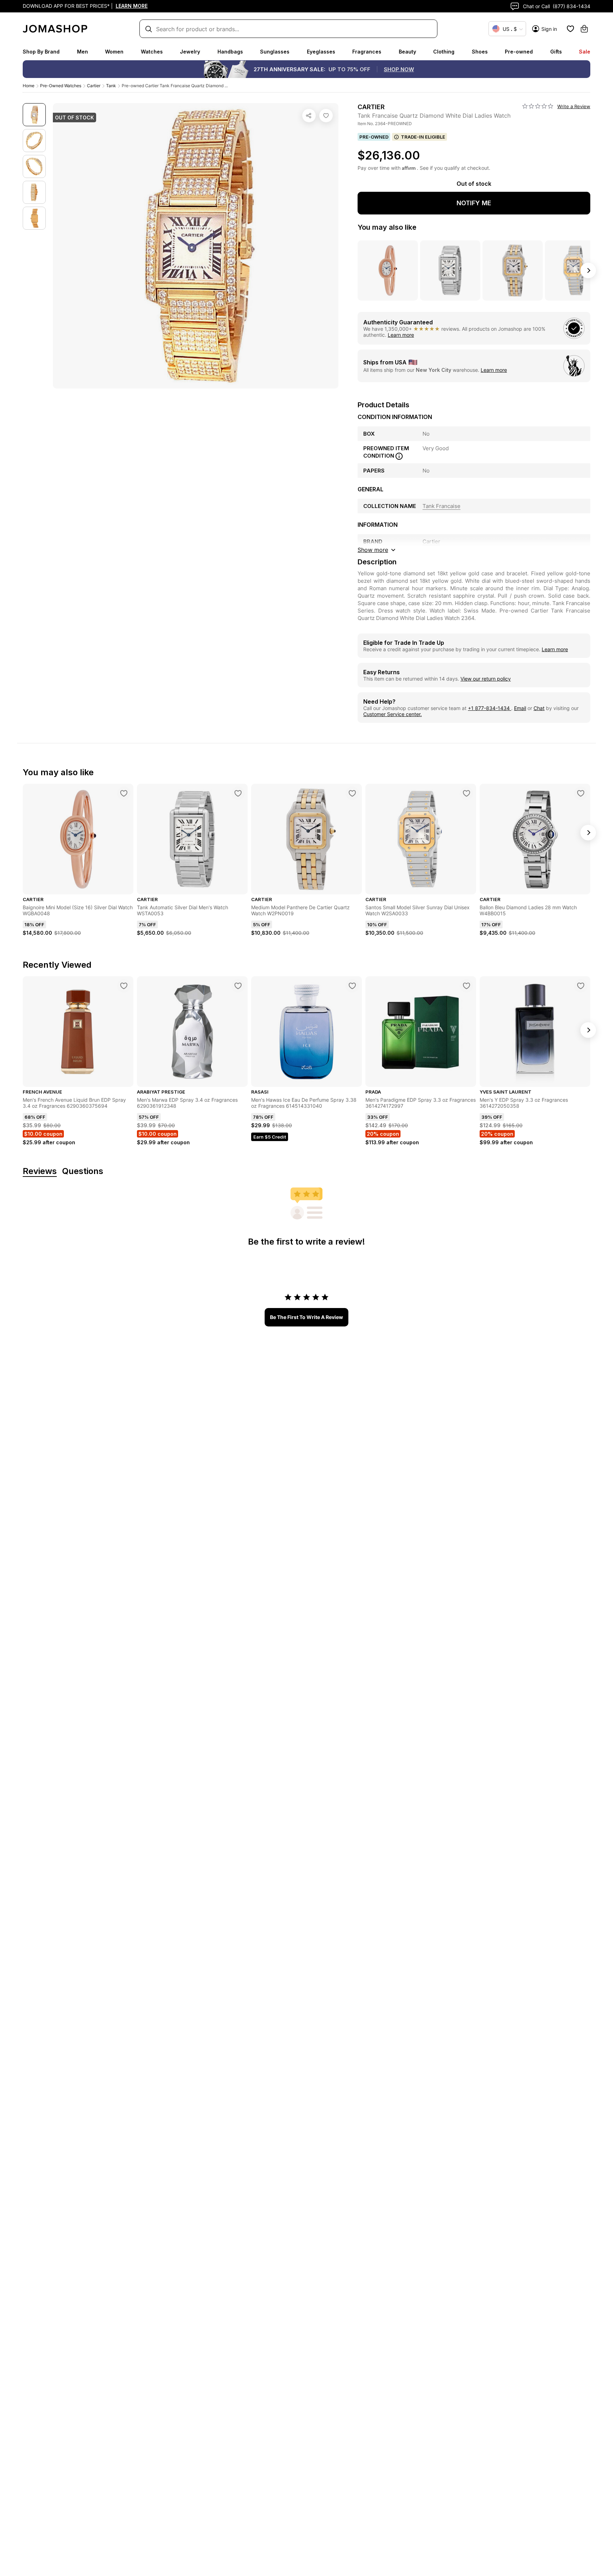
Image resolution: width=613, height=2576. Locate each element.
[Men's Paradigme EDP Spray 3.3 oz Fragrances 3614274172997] (466, 986)
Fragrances (367, 52)
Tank (111, 86)
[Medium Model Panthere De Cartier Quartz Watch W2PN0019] (352, 793)
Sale (585, 52)
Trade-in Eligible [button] (423, 137)
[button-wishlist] (570, 29)
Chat (539, 708)
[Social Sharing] (309, 116)
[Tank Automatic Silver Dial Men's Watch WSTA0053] (238, 793)
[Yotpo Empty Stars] (538, 106)
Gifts (556, 52)
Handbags (230, 52)
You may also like (387, 227)
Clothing (444, 52)
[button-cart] (584, 29)
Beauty (407, 52)
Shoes (480, 52)
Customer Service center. (393, 714)
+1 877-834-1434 (490, 708)
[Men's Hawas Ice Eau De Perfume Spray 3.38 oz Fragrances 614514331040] (352, 986)
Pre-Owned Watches (61, 86)
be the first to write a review (306, 1317)
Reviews (40, 1171)
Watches (152, 52)
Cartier (94, 86)
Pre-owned (519, 52)
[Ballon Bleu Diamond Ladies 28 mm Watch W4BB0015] (581, 793)
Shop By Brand (41, 52)
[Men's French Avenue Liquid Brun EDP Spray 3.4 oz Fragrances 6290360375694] (124, 986)
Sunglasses (275, 52)
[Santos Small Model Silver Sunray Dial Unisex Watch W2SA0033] (466, 793)
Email (520, 708)
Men (82, 52)
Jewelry (190, 52)
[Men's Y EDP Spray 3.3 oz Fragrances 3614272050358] (581, 986)
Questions (83, 1171)
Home (29, 86)
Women (114, 52)
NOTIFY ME (474, 203)
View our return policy (486, 679)
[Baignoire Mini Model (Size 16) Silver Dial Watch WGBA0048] (124, 793)
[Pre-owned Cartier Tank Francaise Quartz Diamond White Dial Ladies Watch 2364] (326, 116)
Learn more (401, 335)
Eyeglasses (321, 52)
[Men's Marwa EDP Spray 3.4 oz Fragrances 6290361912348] (238, 986)
